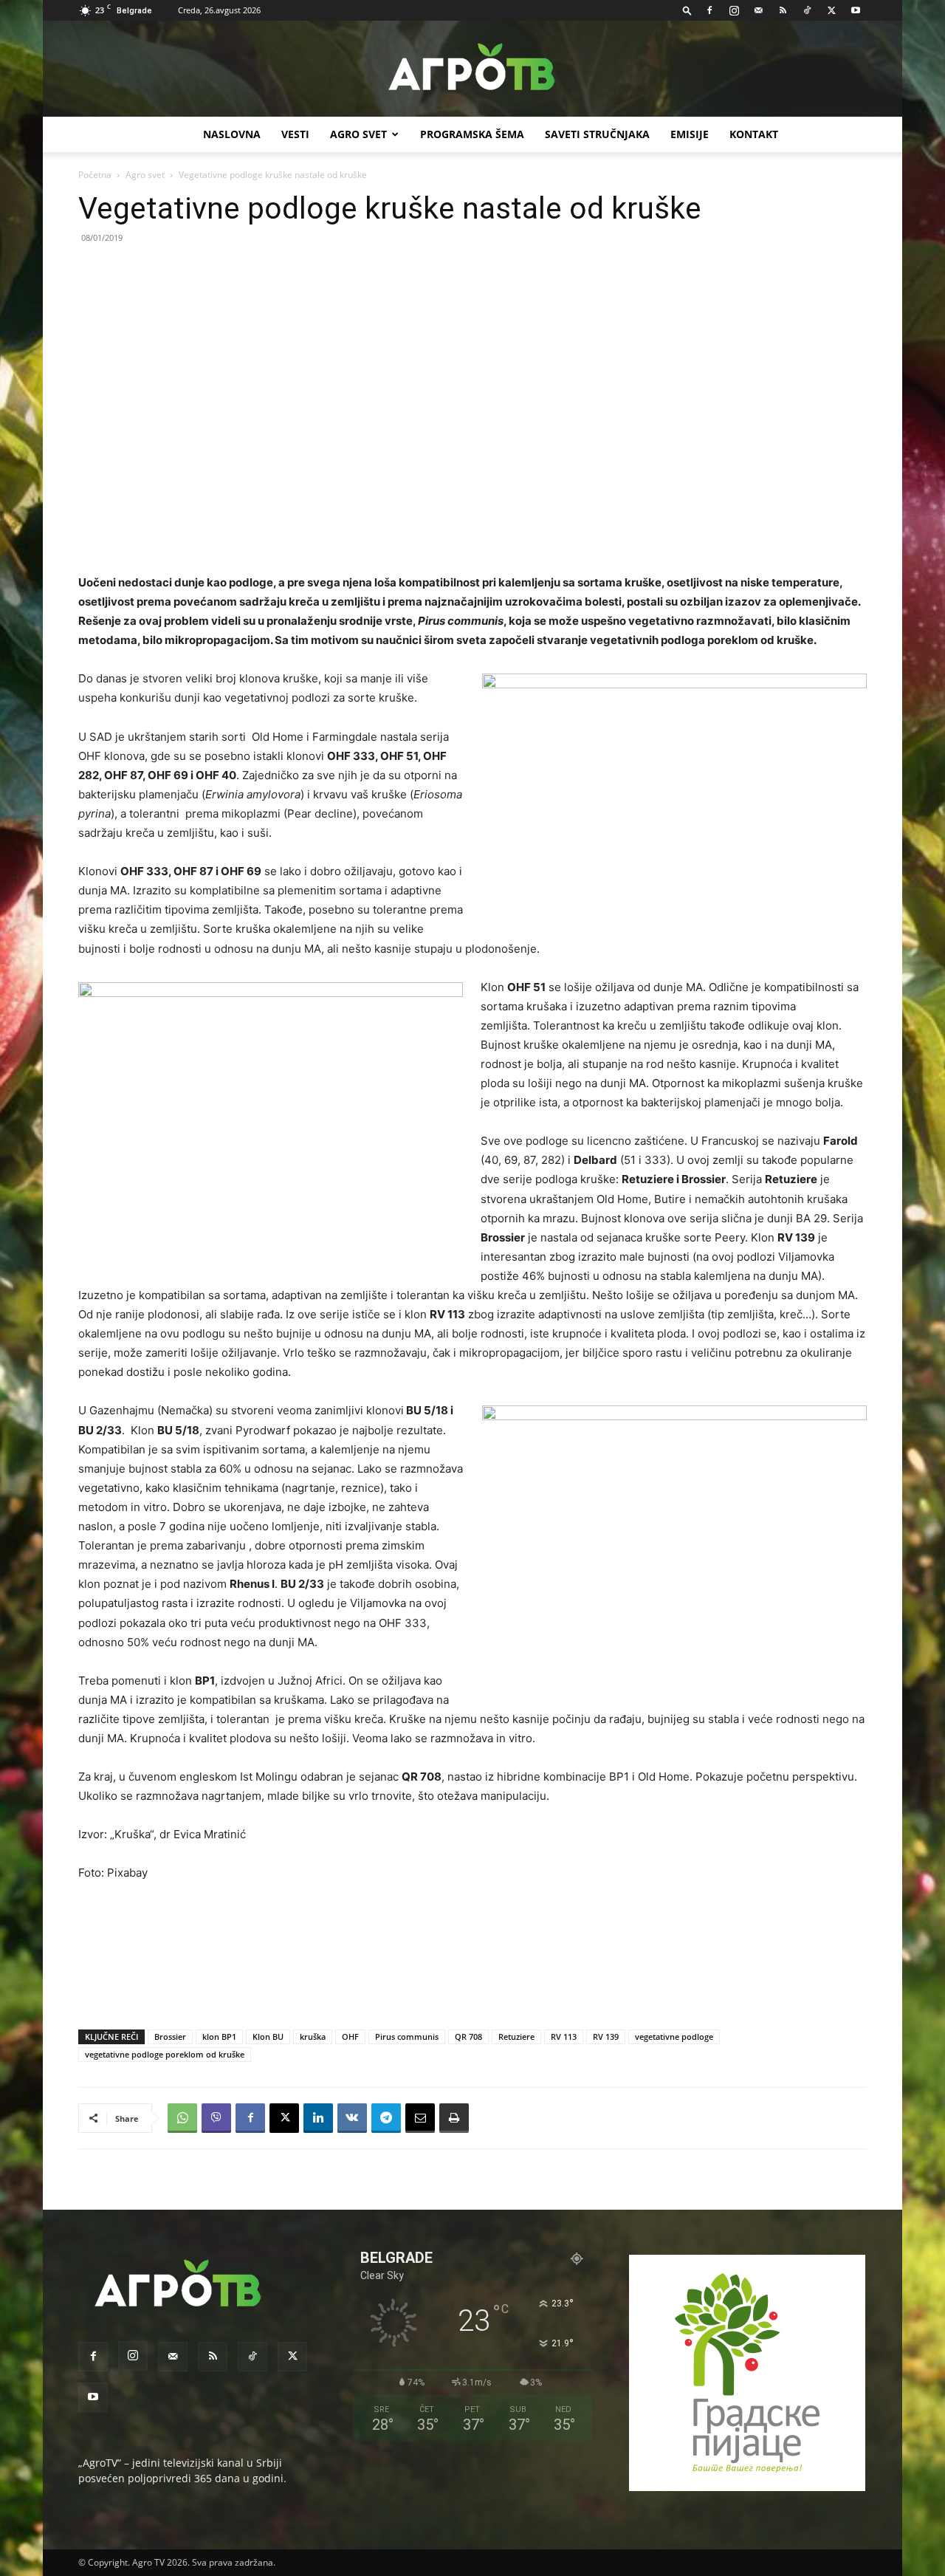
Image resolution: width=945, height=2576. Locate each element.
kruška (313, 2037)
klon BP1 (219, 2037)
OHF (350, 2037)
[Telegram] (386, 2118)
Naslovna (232, 134)
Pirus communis (407, 2037)
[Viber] (216, 2118)
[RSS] (783, 10)
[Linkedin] (318, 2118)
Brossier (170, 2037)
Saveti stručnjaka (597, 134)
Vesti (295, 134)
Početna (95, 175)
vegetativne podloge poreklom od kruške (165, 2054)
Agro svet (145, 175)
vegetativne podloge (674, 2037)
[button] (687, 10)
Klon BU (268, 2037)
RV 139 (606, 2037)
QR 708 (468, 2037)
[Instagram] (734, 10)
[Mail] (758, 10)
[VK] (352, 2118)
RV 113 (564, 2037)
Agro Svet (358, 134)
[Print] (454, 2118)
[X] (831, 10)
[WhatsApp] (182, 2118)
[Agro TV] (472, 69)
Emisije (690, 134)
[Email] (420, 2118)
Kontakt (754, 134)
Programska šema (472, 134)
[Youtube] (856, 10)
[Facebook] (709, 10)
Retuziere (516, 2037)
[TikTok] (807, 10)
